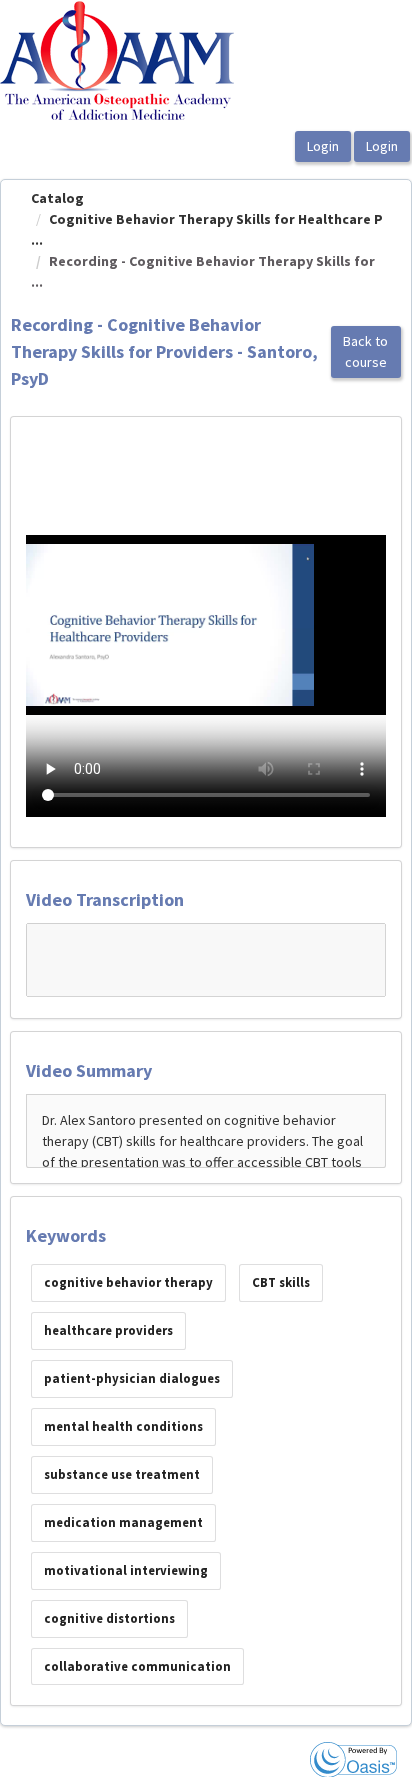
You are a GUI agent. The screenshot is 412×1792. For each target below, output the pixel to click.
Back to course (365, 351)
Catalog (57, 198)
